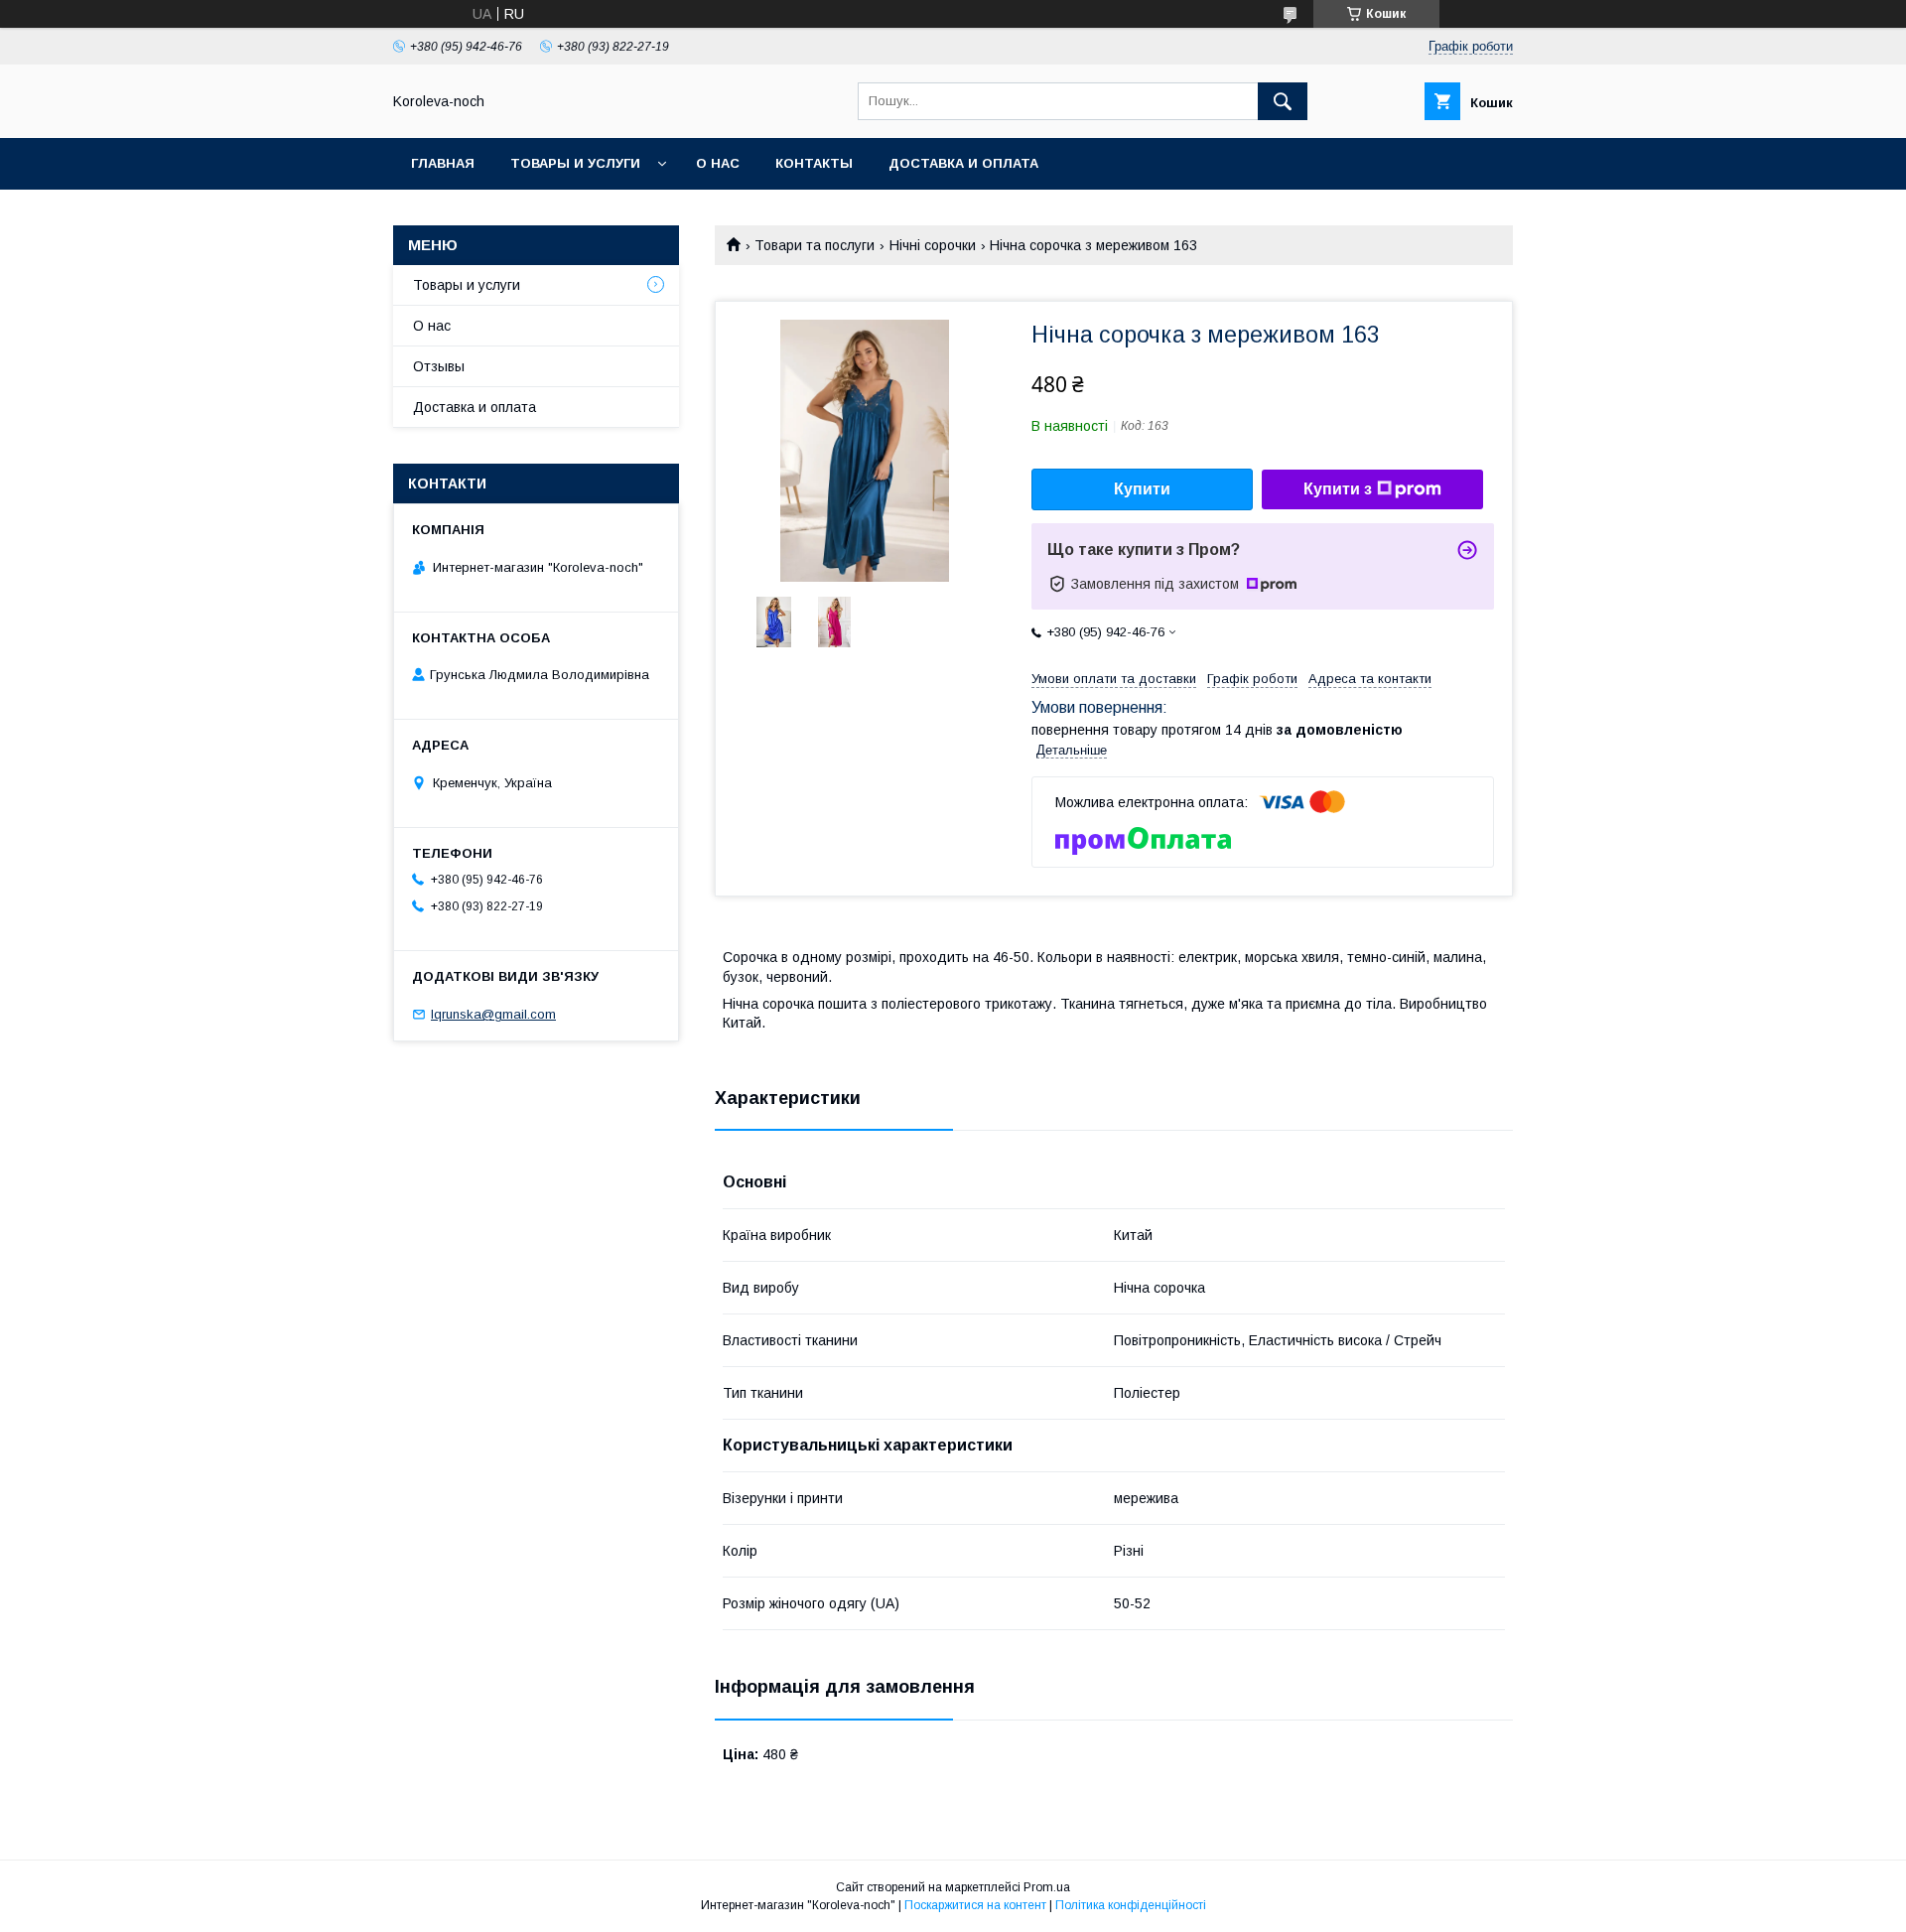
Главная (443, 163)
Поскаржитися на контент (975, 1905)
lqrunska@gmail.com (493, 1014)
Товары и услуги (575, 163)
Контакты (814, 163)
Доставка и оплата (963, 163)
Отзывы (439, 366)
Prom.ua (1047, 1887)
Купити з (1338, 489)
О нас (718, 163)
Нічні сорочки (933, 245)
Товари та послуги (815, 245)
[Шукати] (1283, 101)
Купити (1142, 489)
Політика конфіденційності (1131, 1905)
